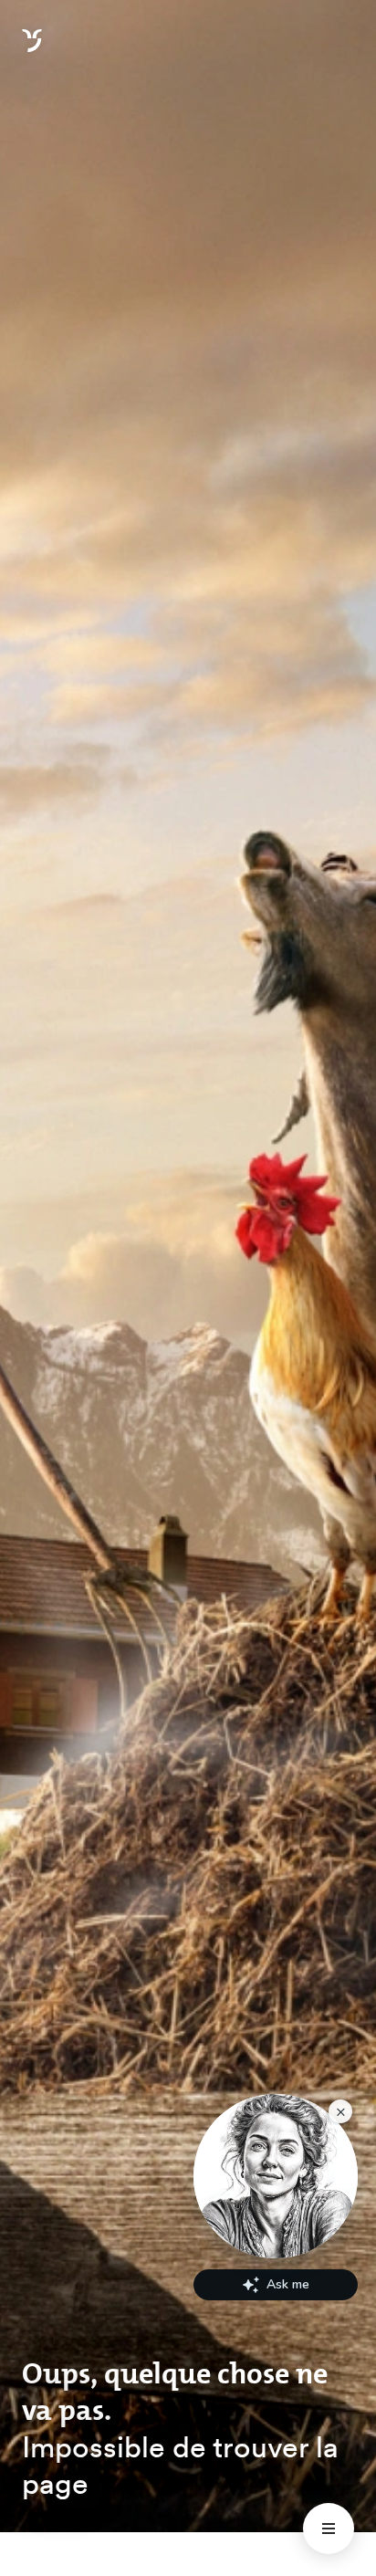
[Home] (32, 51)
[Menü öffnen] (329, 2529)
